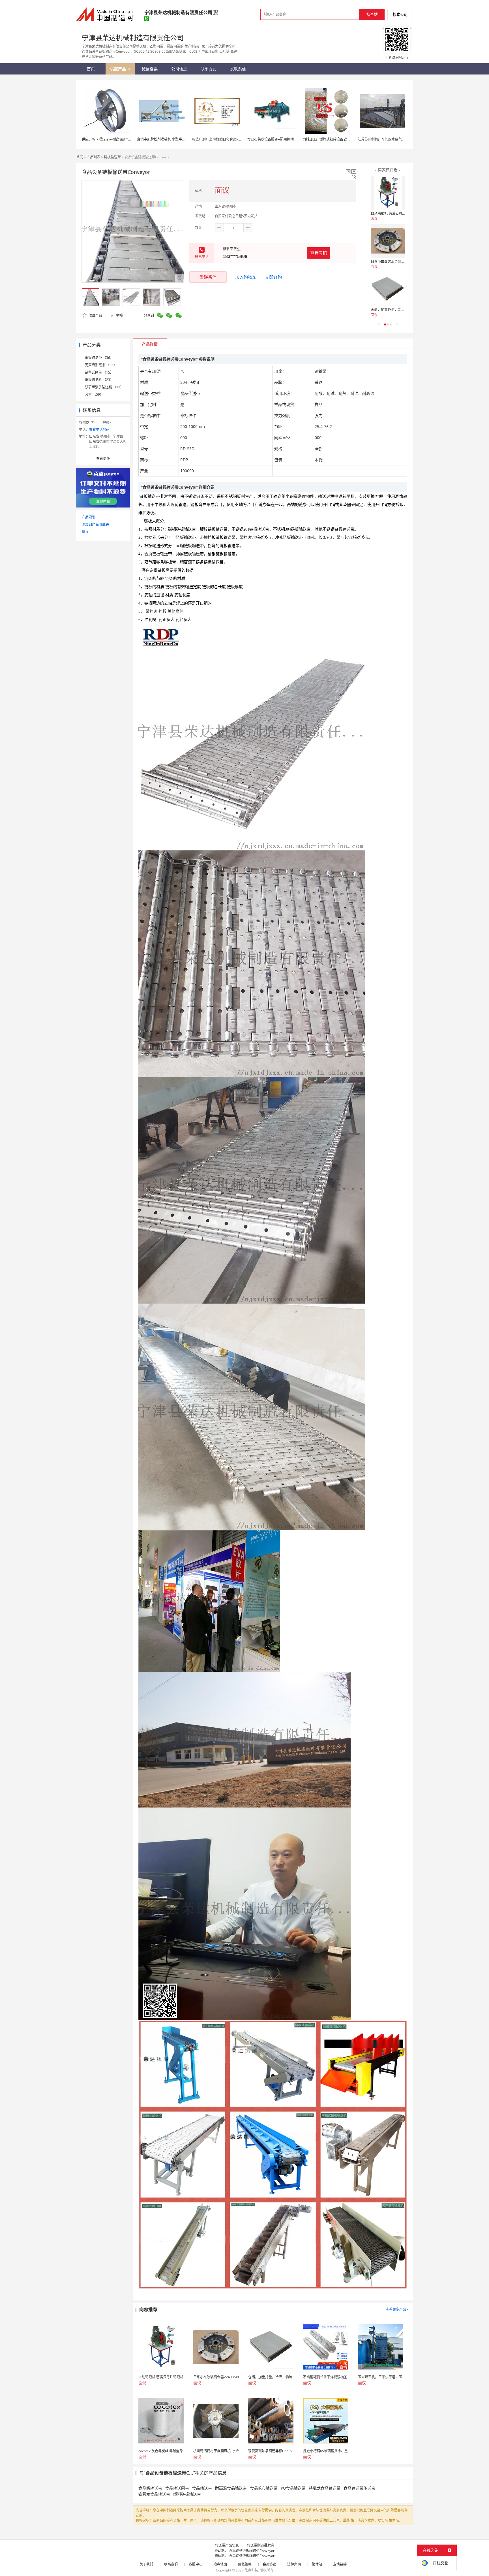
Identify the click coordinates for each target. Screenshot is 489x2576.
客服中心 (196, 2564)
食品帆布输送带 (264, 2488)
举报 (119, 315)
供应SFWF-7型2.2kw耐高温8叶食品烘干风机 (115, 139)
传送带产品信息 (227, 2545)
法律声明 (294, 2564)
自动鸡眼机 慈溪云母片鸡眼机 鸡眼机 (399, 213)
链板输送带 (112, 157)
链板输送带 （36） (99, 358)
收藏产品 (95, 315)
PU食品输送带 (293, 2488)
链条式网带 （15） (99, 372)
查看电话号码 (99, 430)
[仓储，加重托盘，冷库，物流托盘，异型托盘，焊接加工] (388, 289)
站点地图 (220, 2564)
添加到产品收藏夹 (95, 524)
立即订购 (273, 277)
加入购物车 (246, 277)
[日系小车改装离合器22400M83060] (388, 241)
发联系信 (208, 277)
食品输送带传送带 (359, 2488)
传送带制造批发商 (261, 2545)
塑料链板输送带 (187, 2494)
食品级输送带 (150, 2488)
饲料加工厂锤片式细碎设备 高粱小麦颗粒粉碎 (337, 139)
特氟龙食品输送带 (325, 2488)
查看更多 (103, 458)
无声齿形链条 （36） (101, 365)
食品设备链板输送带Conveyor (252, 2551)
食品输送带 (202, 2488)
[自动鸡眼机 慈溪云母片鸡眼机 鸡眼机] (388, 193)
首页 (80, 157)
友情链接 (340, 2564)
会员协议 (269, 2564)
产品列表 (93, 157)
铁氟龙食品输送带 (154, 2494)
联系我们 (171, 2564)
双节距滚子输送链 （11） (104, 387)
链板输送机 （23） (99, 380)
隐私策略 (245, 2564)
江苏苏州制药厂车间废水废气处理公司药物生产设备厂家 (400, 139)
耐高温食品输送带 (231, 2488)
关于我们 (146, 2564)
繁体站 (317, 2564)
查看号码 (319, 253)
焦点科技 (251, 2570)
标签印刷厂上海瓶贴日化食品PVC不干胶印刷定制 (229, 139)
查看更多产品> (397, 2309)
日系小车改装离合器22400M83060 (397, 262)
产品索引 (89, 517)
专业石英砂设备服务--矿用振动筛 (272, 139)
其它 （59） (94, 394)
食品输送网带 (177, 2488)
